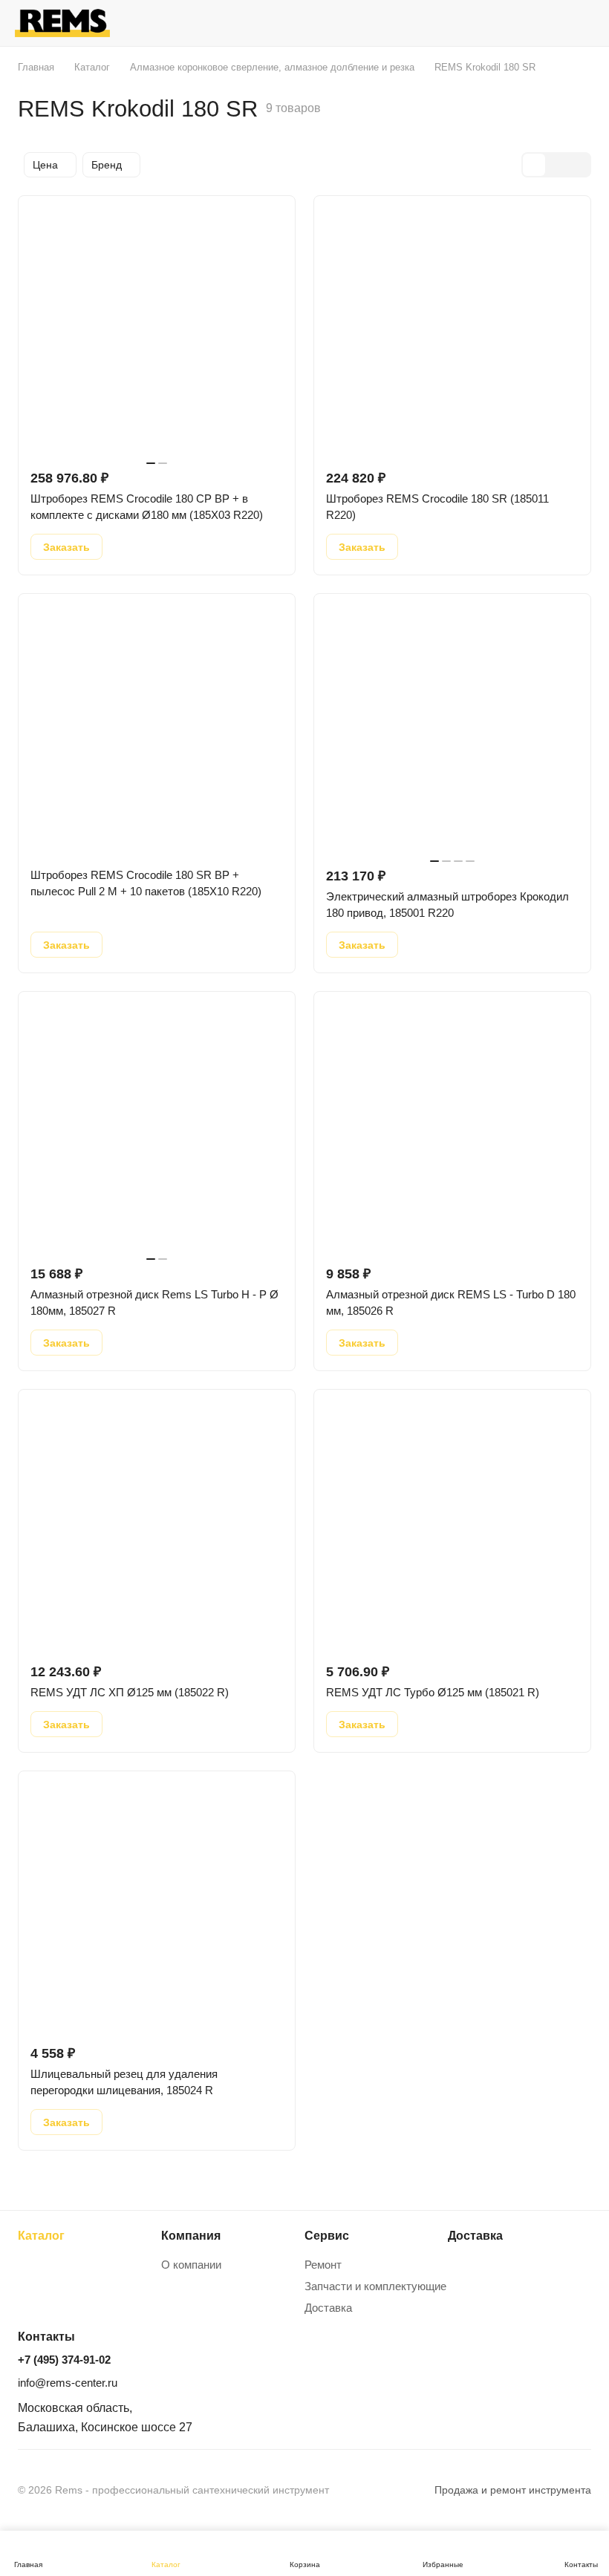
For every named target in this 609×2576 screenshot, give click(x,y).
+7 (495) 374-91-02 (64, 2360)
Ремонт (323, 2265)
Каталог (41, 2236)
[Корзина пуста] (581, 23)
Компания (191, 2236)
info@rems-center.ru (68, 2383)
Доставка (328, 2308)
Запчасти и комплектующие (375, 2286)
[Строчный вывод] (556, 165)
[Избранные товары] (543, 23)
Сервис (327, 2236)
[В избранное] (124, 547)
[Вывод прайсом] (579, 165)
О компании (191, 2265)
